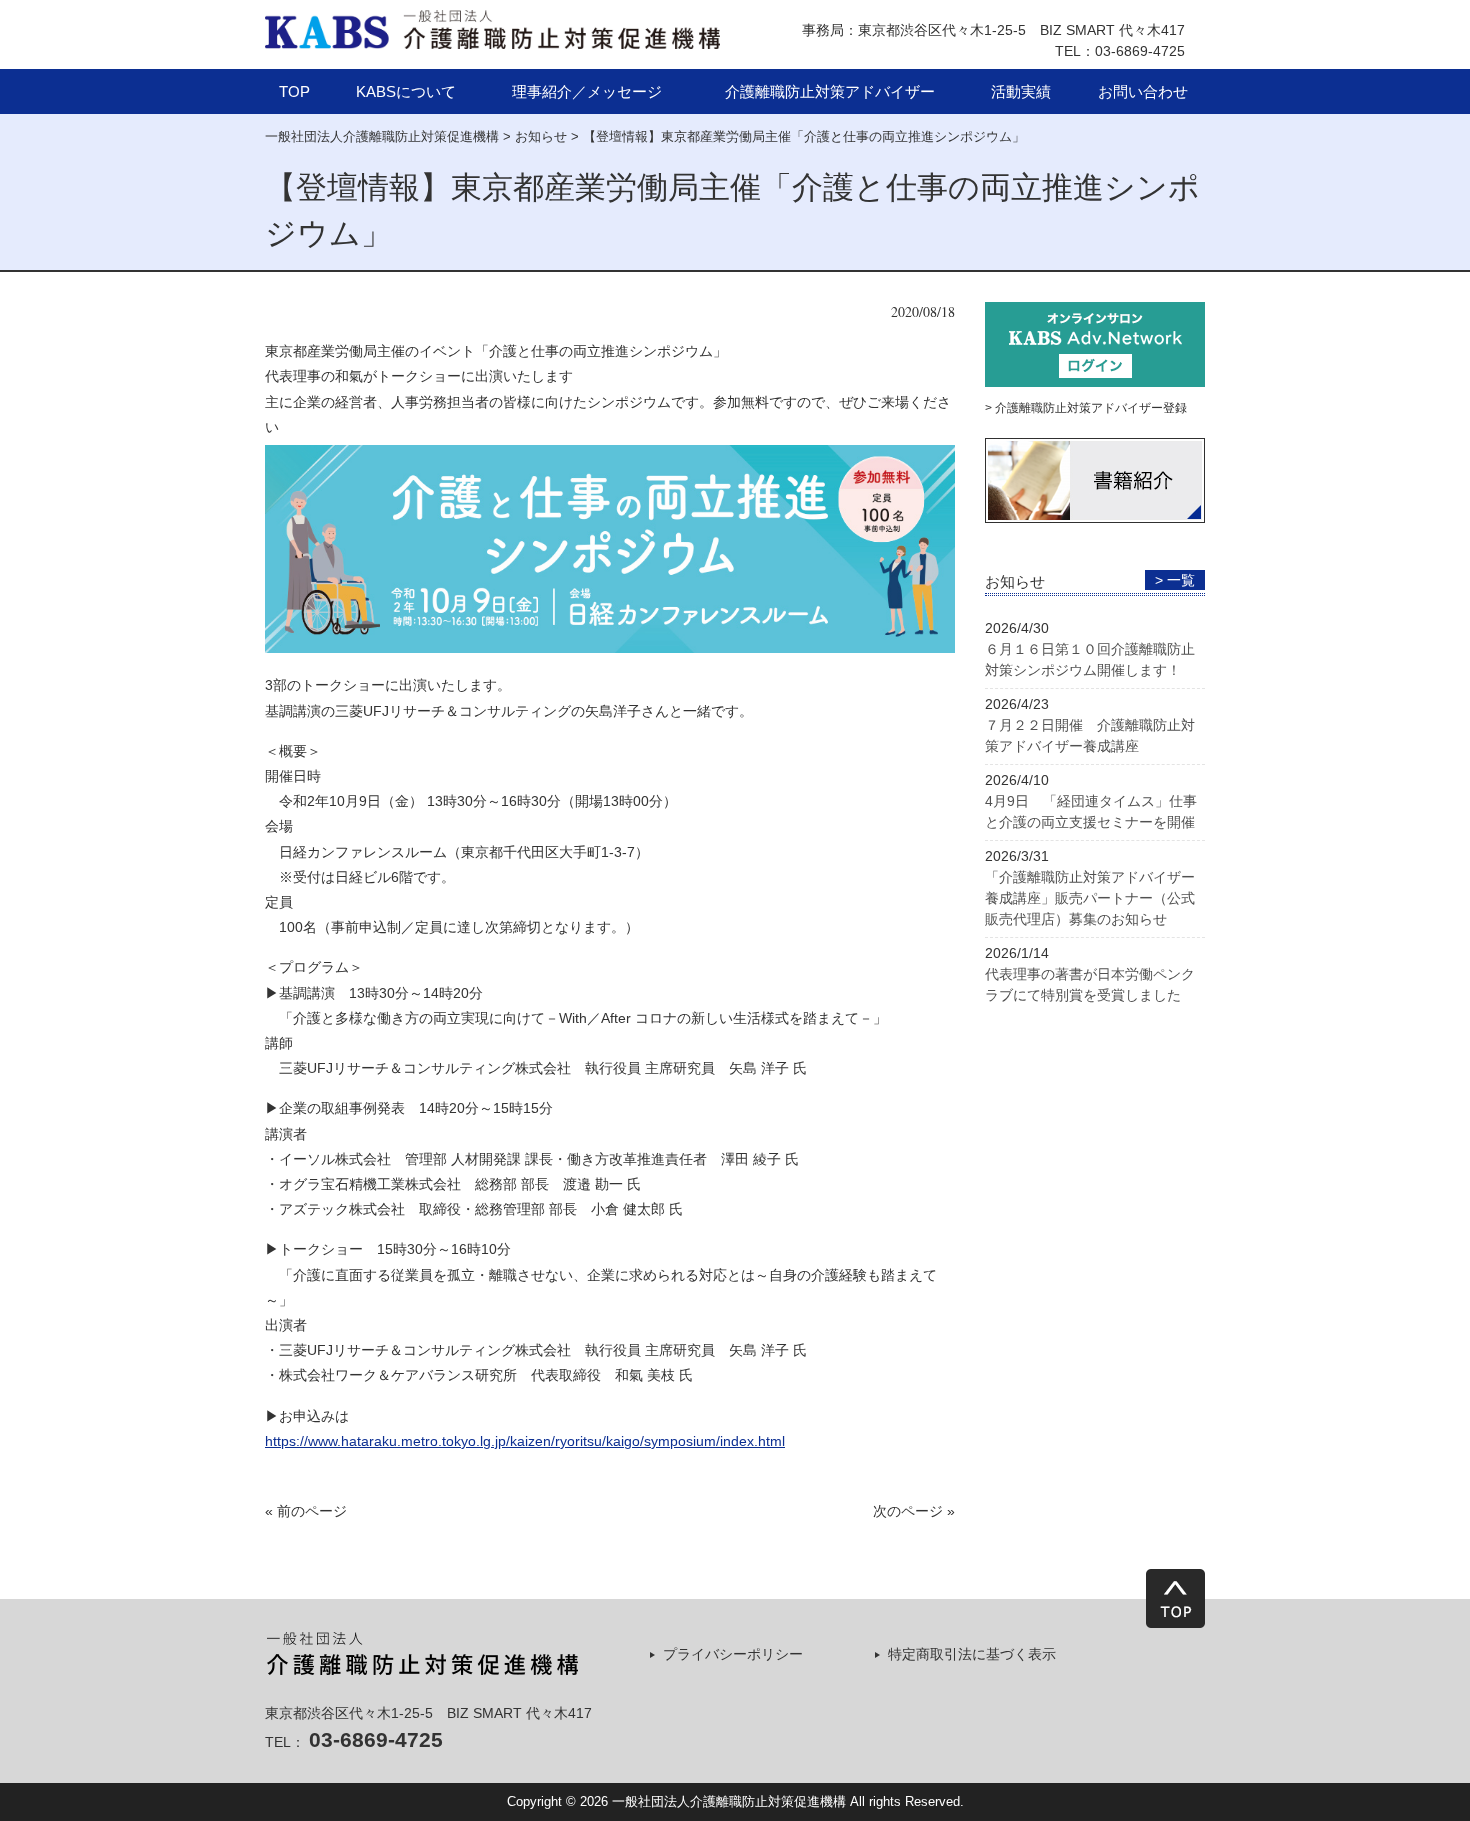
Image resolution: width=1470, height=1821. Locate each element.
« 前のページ (306, 1511)
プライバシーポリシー (733, 1654)
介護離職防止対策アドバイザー (830, 91)
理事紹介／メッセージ (587, 91)
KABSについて (406, 91)
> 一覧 (1175, 580)
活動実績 (1021, 91)
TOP (294, 91)
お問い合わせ (1143, 91)
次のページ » (914, 1511)
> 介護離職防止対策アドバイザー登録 (1086, 408)
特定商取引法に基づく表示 (972, 1654)
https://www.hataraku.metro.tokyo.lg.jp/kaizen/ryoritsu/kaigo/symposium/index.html (525, 1441)
